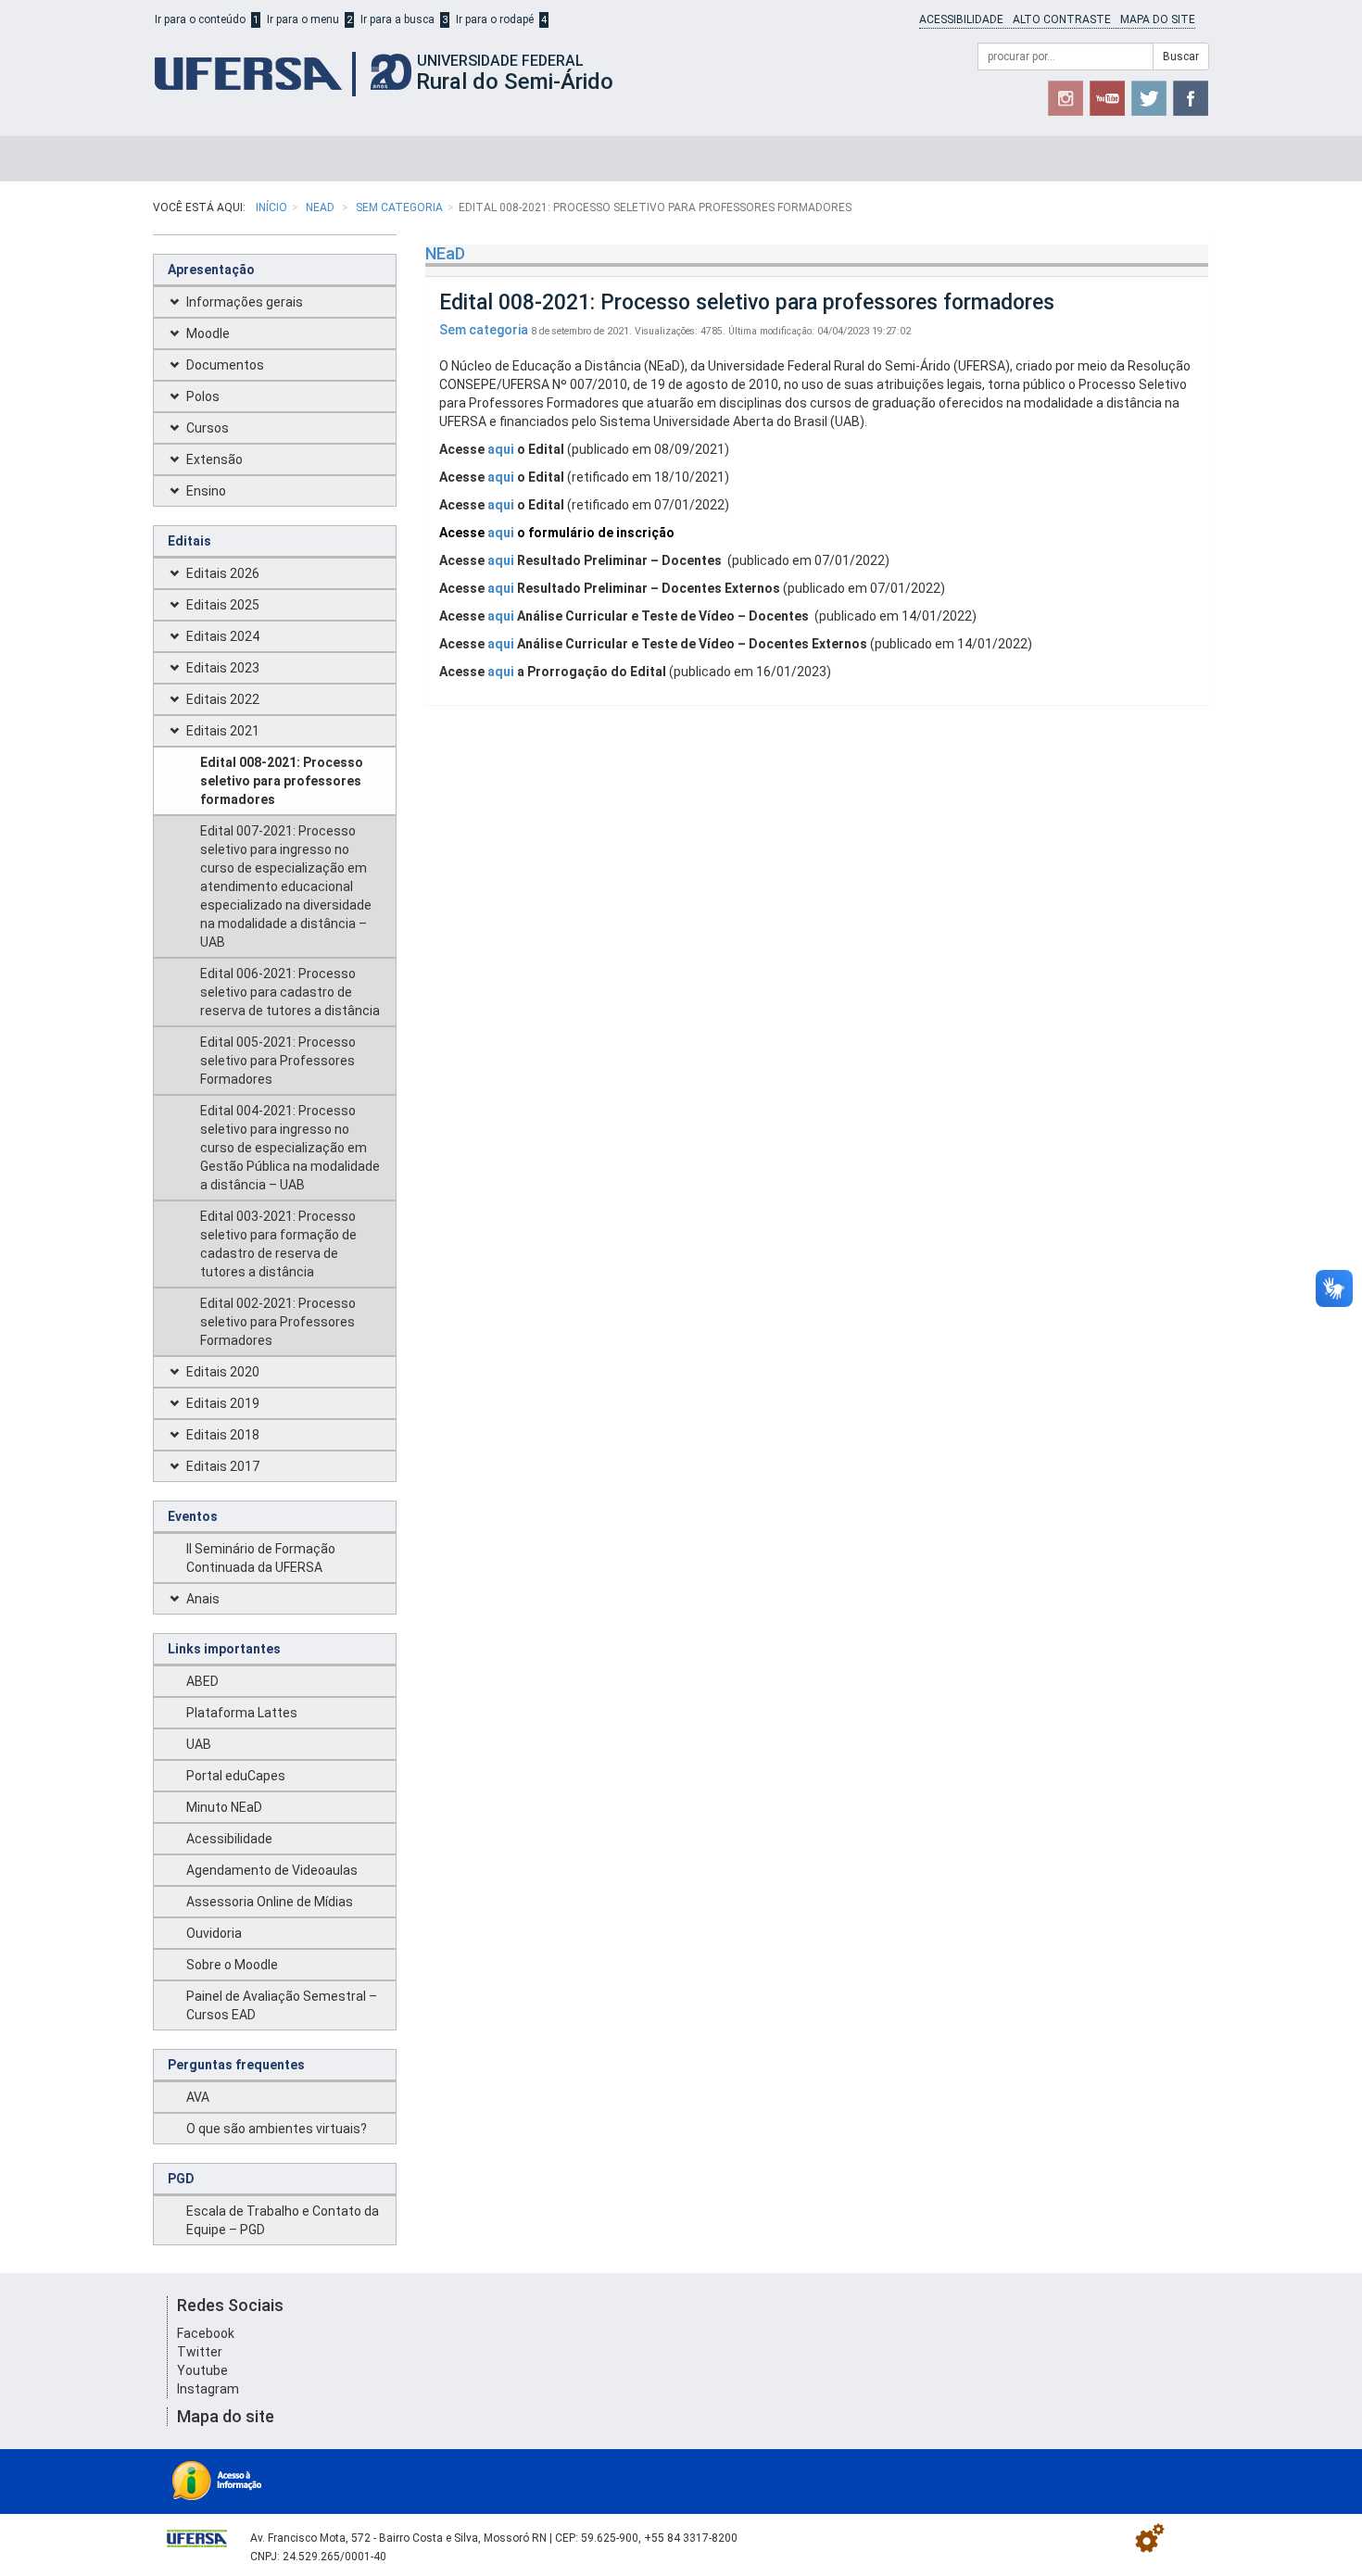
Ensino (206, 491)
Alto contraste (1062, 19)
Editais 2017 (223, 1466)
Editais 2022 (223, 699)
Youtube (202, 2370)
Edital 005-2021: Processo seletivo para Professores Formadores (278, 1061)
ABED (202, 1681)
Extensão (214, 459)
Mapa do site (1158, 19)
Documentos (225, 365)
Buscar (1181, 57)
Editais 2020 (223, 1372)
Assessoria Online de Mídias (270, 1902)
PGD (181, 2179)
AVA (198, 2097)
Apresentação (211, 270)
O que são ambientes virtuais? (277, 2129)
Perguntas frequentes (236, 2065)
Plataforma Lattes (242, 1713)
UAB (199, 1744)
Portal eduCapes (236, 1776)
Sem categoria (399, 207)
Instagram (208, 2389)
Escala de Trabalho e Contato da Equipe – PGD (283, 2220)
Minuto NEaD (224, 1807)
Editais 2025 (223, 605)
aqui (501, 449)
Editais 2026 (223, 573)
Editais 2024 (223, 636)
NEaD (322, 207)
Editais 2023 (223, 668)
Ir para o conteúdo (200, 19)
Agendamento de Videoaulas (272, 1870)
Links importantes (224, 1649)
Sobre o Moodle (232, 1965)
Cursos (208, 428)
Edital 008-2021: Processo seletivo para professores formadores (282, 781)
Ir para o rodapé (495, 19)
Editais (189, 541)
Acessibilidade (961, 19)
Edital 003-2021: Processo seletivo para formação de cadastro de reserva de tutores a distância (278, 1244)
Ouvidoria (214, 1933)
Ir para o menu (303, 19)
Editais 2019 (223, 1403)
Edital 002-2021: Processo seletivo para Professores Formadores (278, 1322)
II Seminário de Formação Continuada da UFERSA (261, 1558)
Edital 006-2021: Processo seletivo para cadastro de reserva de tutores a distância (290, 992)
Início (271, 207)
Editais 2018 (223, 1435)
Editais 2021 (223, 731)
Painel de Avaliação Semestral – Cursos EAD (282, 2005)
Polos (203, 396)
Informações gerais (245, 302)
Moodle (208, 333)
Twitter (200, 2352)
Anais (203, 1599)
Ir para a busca (397, 19)
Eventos (193, 1516)
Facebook (206, 2333)
